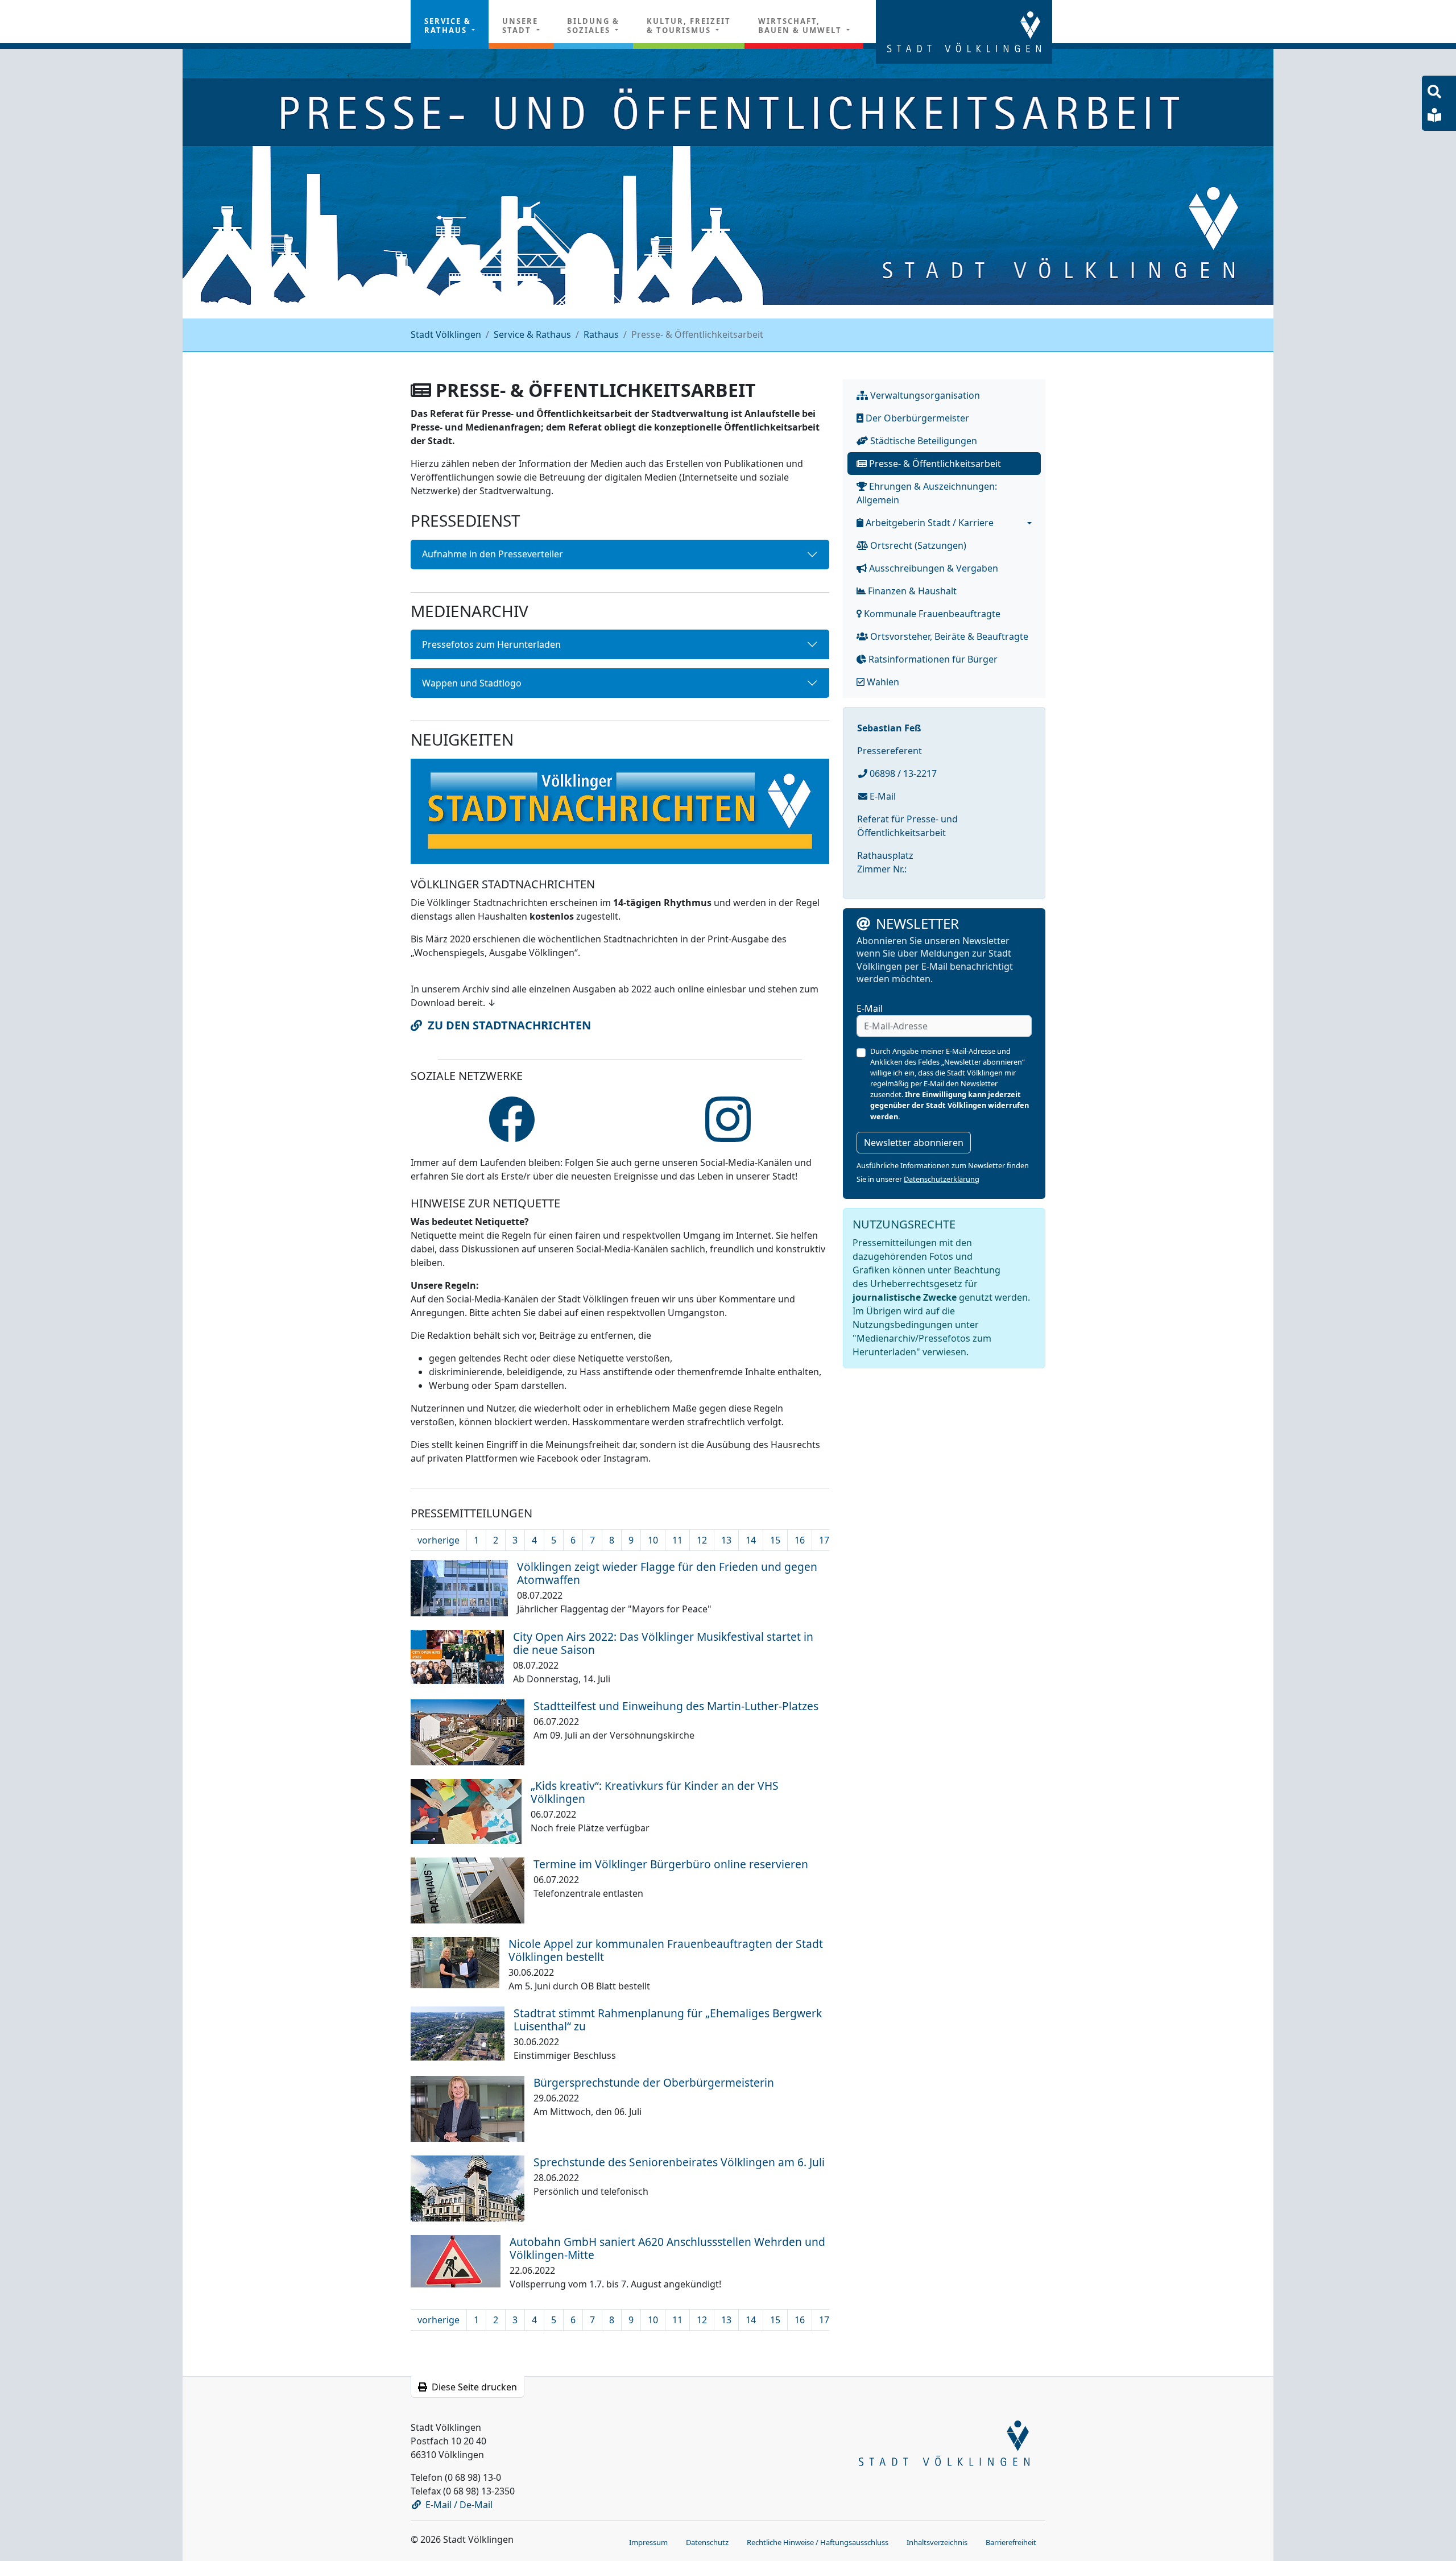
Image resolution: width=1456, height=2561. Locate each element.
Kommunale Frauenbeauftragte (931, 614)
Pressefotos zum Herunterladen (491, 644)
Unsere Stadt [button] (520, 26)
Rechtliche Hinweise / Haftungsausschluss (818, 2542)
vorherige (439, 1540)
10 (653, 1540)
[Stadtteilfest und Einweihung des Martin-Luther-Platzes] (468, 1731)
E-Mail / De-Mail (459, 2505)
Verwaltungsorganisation (924, 395)
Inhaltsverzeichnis (937, 2542)
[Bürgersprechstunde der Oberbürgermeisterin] (468, 2108)
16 (800, 1540)
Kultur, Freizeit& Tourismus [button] (689, 26)
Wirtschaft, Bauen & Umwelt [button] (801, 26)
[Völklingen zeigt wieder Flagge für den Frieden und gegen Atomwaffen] (459, 1587)
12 (702, 1540)
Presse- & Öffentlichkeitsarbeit (934, 464)
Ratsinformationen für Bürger (932, 659)
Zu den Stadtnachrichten (509, 1025)
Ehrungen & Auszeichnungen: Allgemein (927, 493)
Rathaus (601, 334)
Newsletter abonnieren (914, 1143)
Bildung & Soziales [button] (593, 26)
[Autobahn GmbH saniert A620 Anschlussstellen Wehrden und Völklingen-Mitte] (456, 2260)
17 (824, 1540)
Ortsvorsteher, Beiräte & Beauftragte (948, 636)
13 (726, 1540)
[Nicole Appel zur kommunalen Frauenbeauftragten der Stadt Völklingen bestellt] (455, 1962)
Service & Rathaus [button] (448, 26)
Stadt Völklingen (446, 334)
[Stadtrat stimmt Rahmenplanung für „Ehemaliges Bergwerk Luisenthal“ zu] (458, 2033)
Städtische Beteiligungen (923, 441)
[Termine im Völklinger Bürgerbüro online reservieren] (468, 1889)
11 (677, 1540)
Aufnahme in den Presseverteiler (493, 554)
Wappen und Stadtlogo (472, 683)
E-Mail (882, 796)
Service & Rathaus (532, 334)
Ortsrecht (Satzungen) (917, 545)
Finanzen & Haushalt (911, 591)
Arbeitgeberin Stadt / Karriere (928, 523)
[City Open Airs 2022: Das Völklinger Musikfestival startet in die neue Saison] (457, 1656)
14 (751, 1540)
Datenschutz (707, 2542)
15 (775, 1540)
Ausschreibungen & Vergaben (932, 568)
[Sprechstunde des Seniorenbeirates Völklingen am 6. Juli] (468, 2187)
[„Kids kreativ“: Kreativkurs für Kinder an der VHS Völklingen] (466, 1810)
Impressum (648, 2542)
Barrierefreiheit (1011, 2542)
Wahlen (882, 682)
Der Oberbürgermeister (916, 418)
